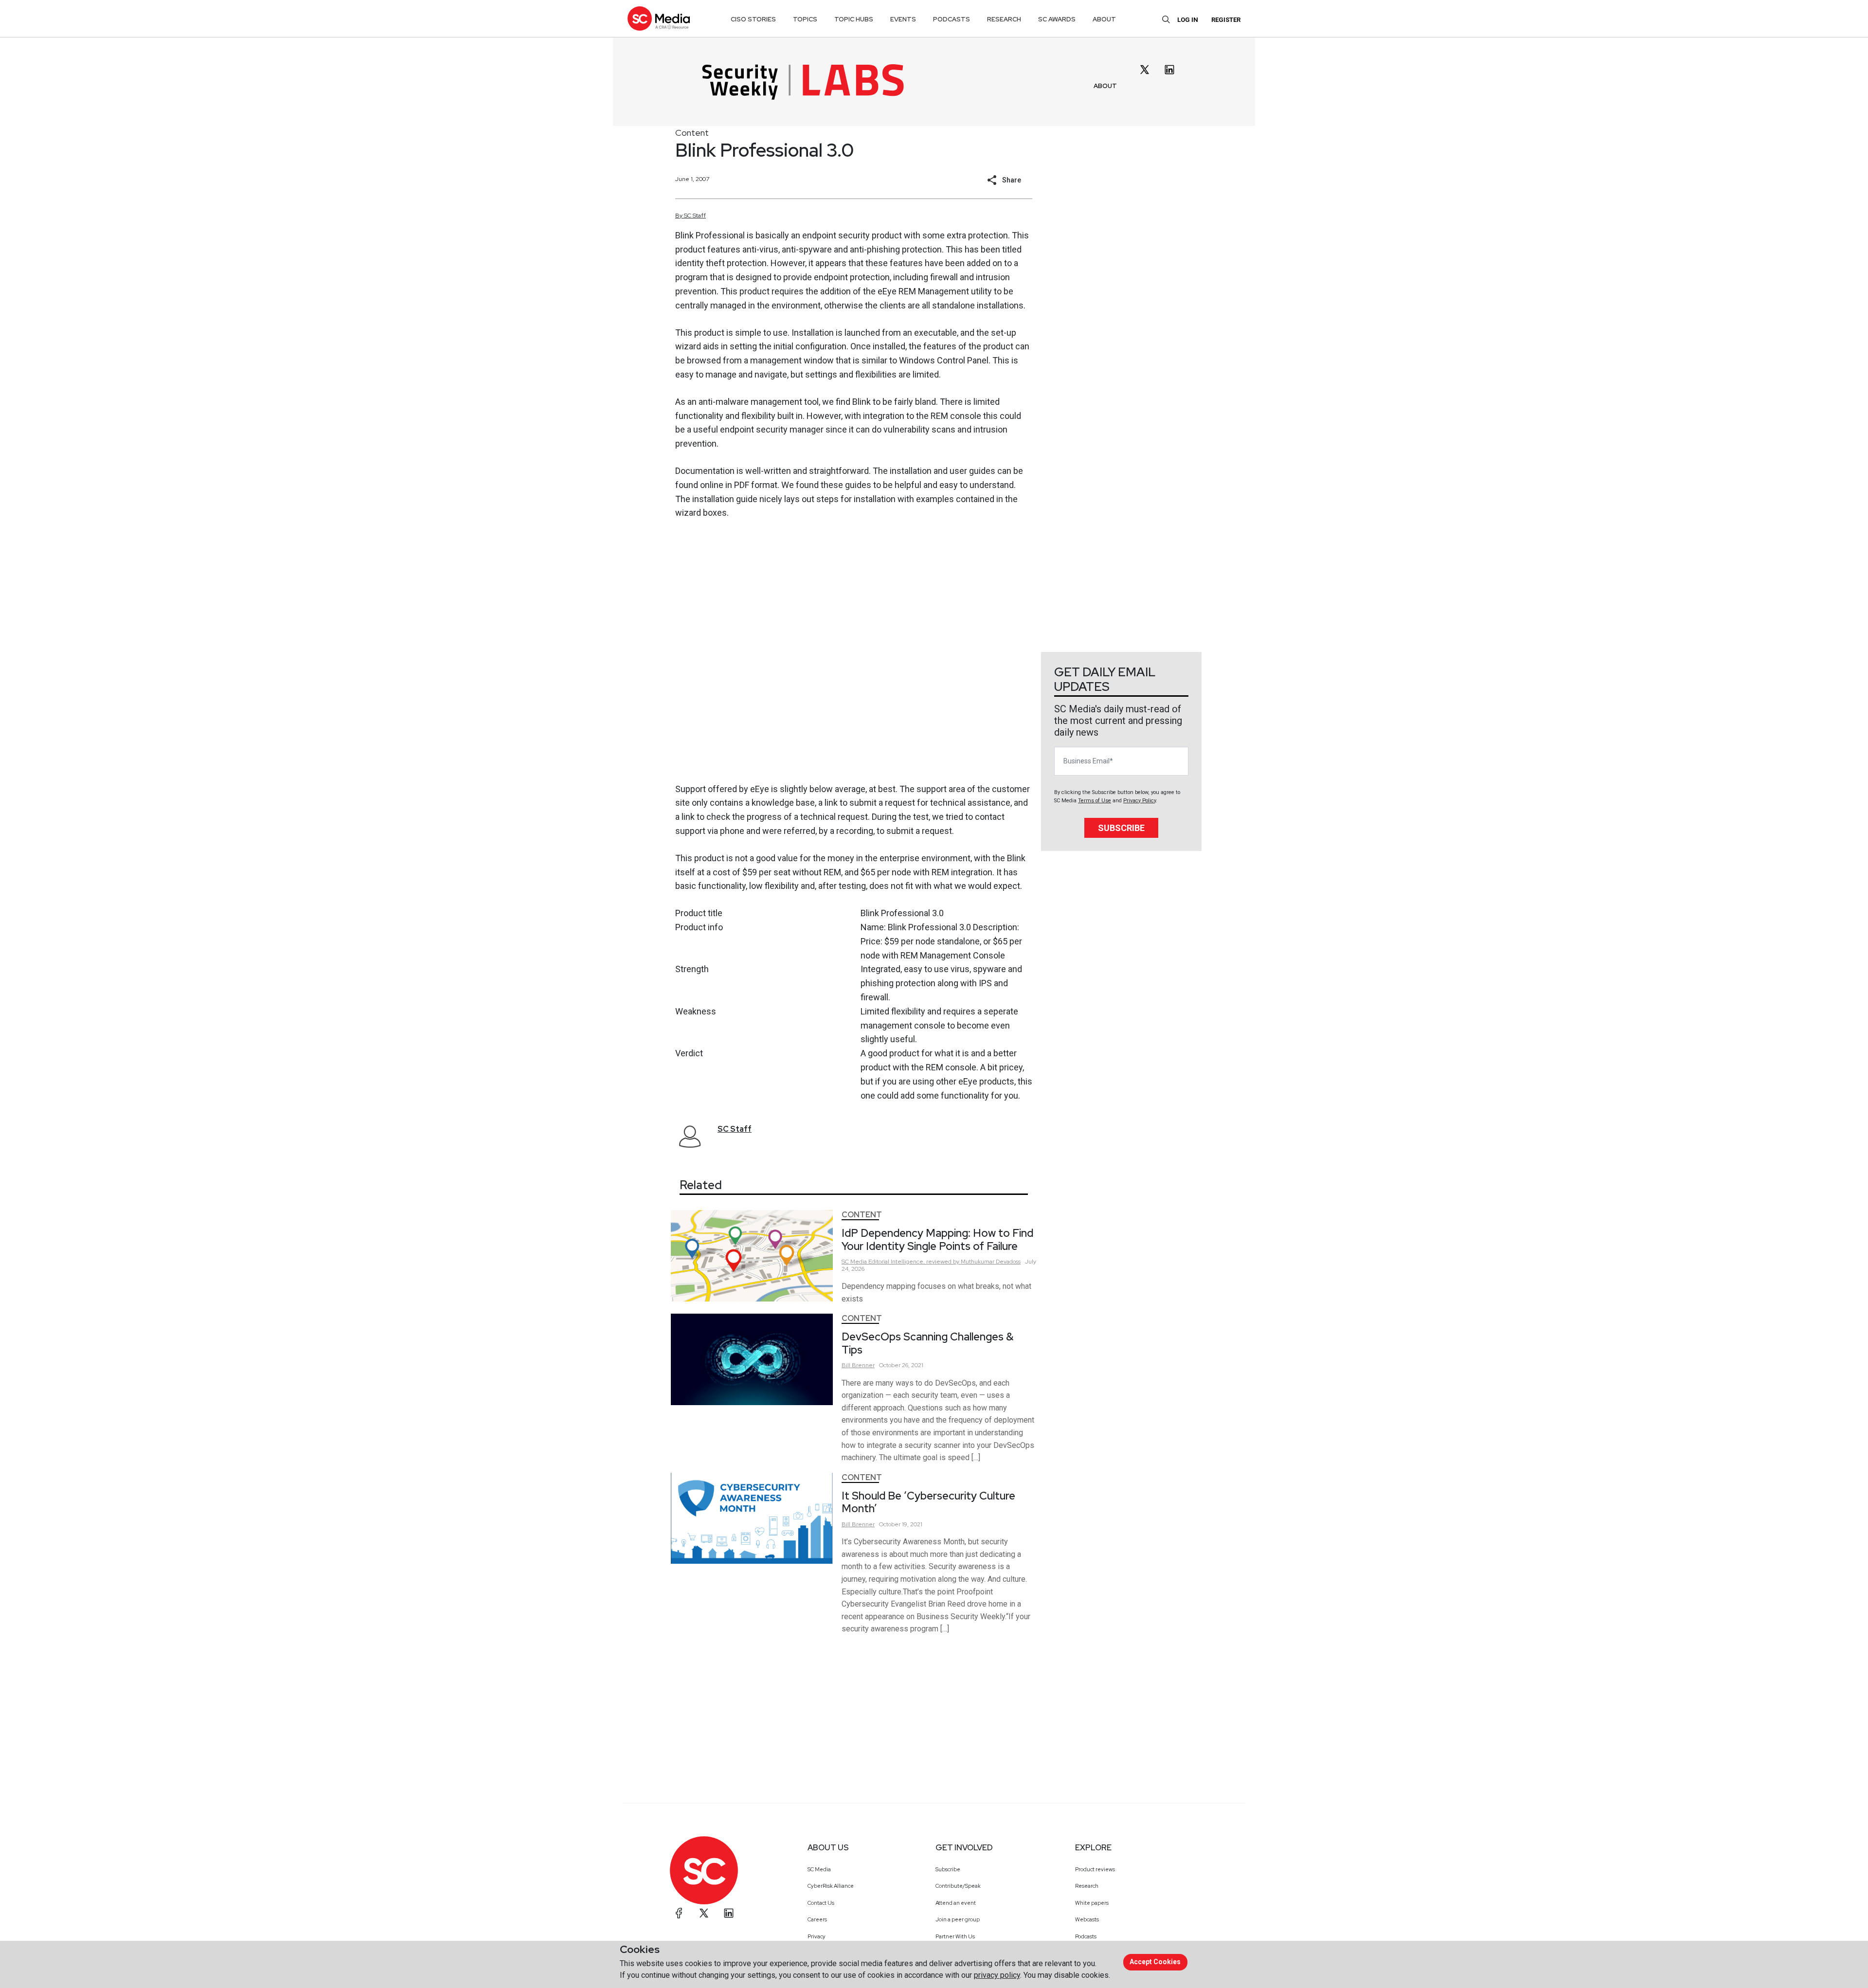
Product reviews (1095, 1869)
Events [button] (903, 19)
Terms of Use (1095, 801)
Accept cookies (1155, 1962)
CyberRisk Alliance (831, 1886)
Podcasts (1086, 1936)
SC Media (819, 1869)
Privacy (817, 1936)
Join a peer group (958, 1919)
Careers (817, 1919)
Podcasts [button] (952, 19)
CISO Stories (753, 19)
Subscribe (1121, 828)
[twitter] (1145, 70)
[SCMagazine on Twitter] (704, 1913)
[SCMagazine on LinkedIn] (729, 1913)
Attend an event (956, 1903)
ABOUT (1105, 86)
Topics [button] (805, 19)
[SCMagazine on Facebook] (679, 1913)
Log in (1188, 20)
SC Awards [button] (1057, 19)
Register (1226, 20)
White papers (1092, 1903)
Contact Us (821, 1903)
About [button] (1104, 19)
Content (692, 133)
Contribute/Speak (958, 1886)
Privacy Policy (1140, 801)
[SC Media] (659, 18)
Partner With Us (955, 1936)
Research (1087, 1886)
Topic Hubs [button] (854, 19)
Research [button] (1004, 19)
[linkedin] (1169, 70)
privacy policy (997, 1975)
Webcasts (1087, 1919)
